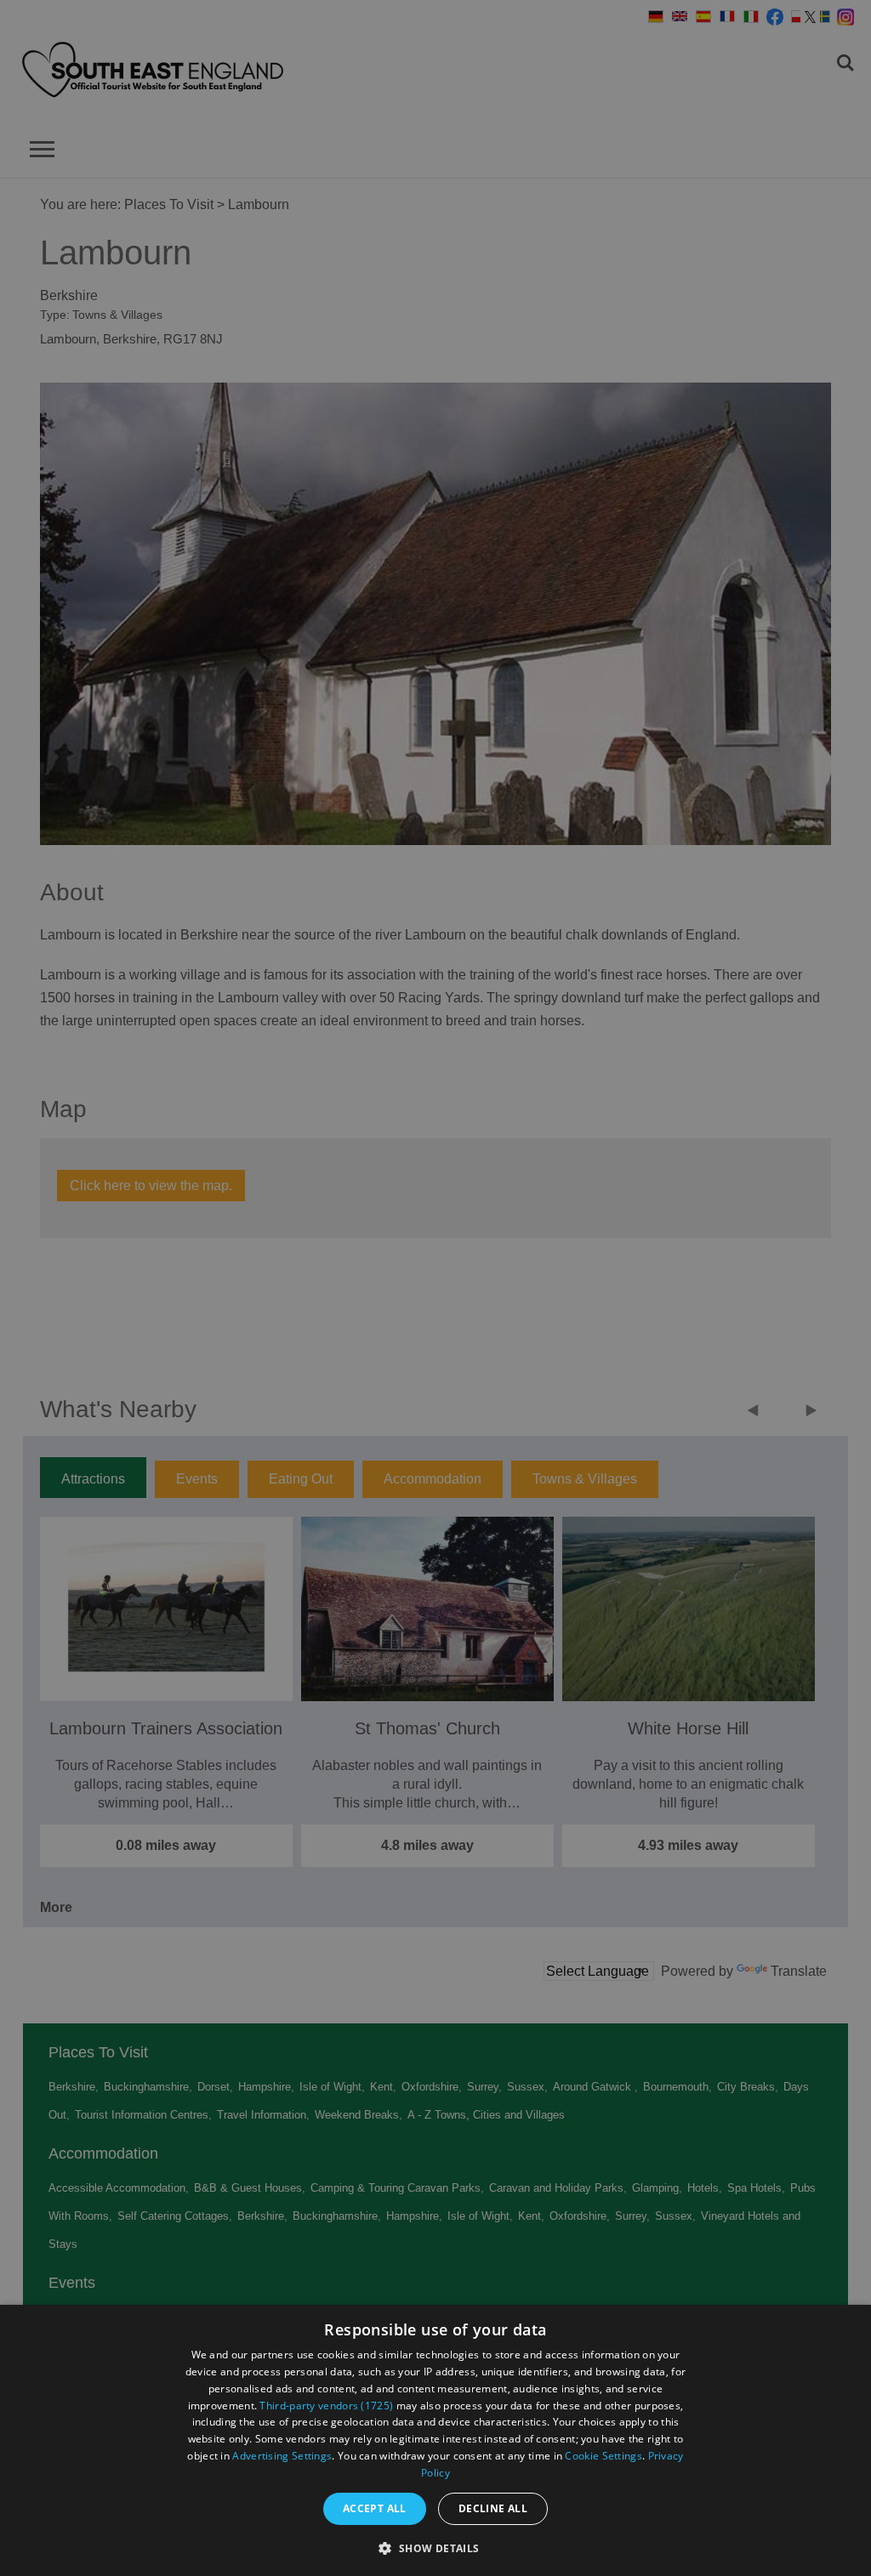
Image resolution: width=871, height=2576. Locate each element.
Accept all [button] (375, 2508)
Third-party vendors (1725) (326, 2406)
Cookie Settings (603, 2456)
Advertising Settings (282, 2456)
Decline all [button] (493, 2508)
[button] (435, 2547)
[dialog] (435, 2440)
